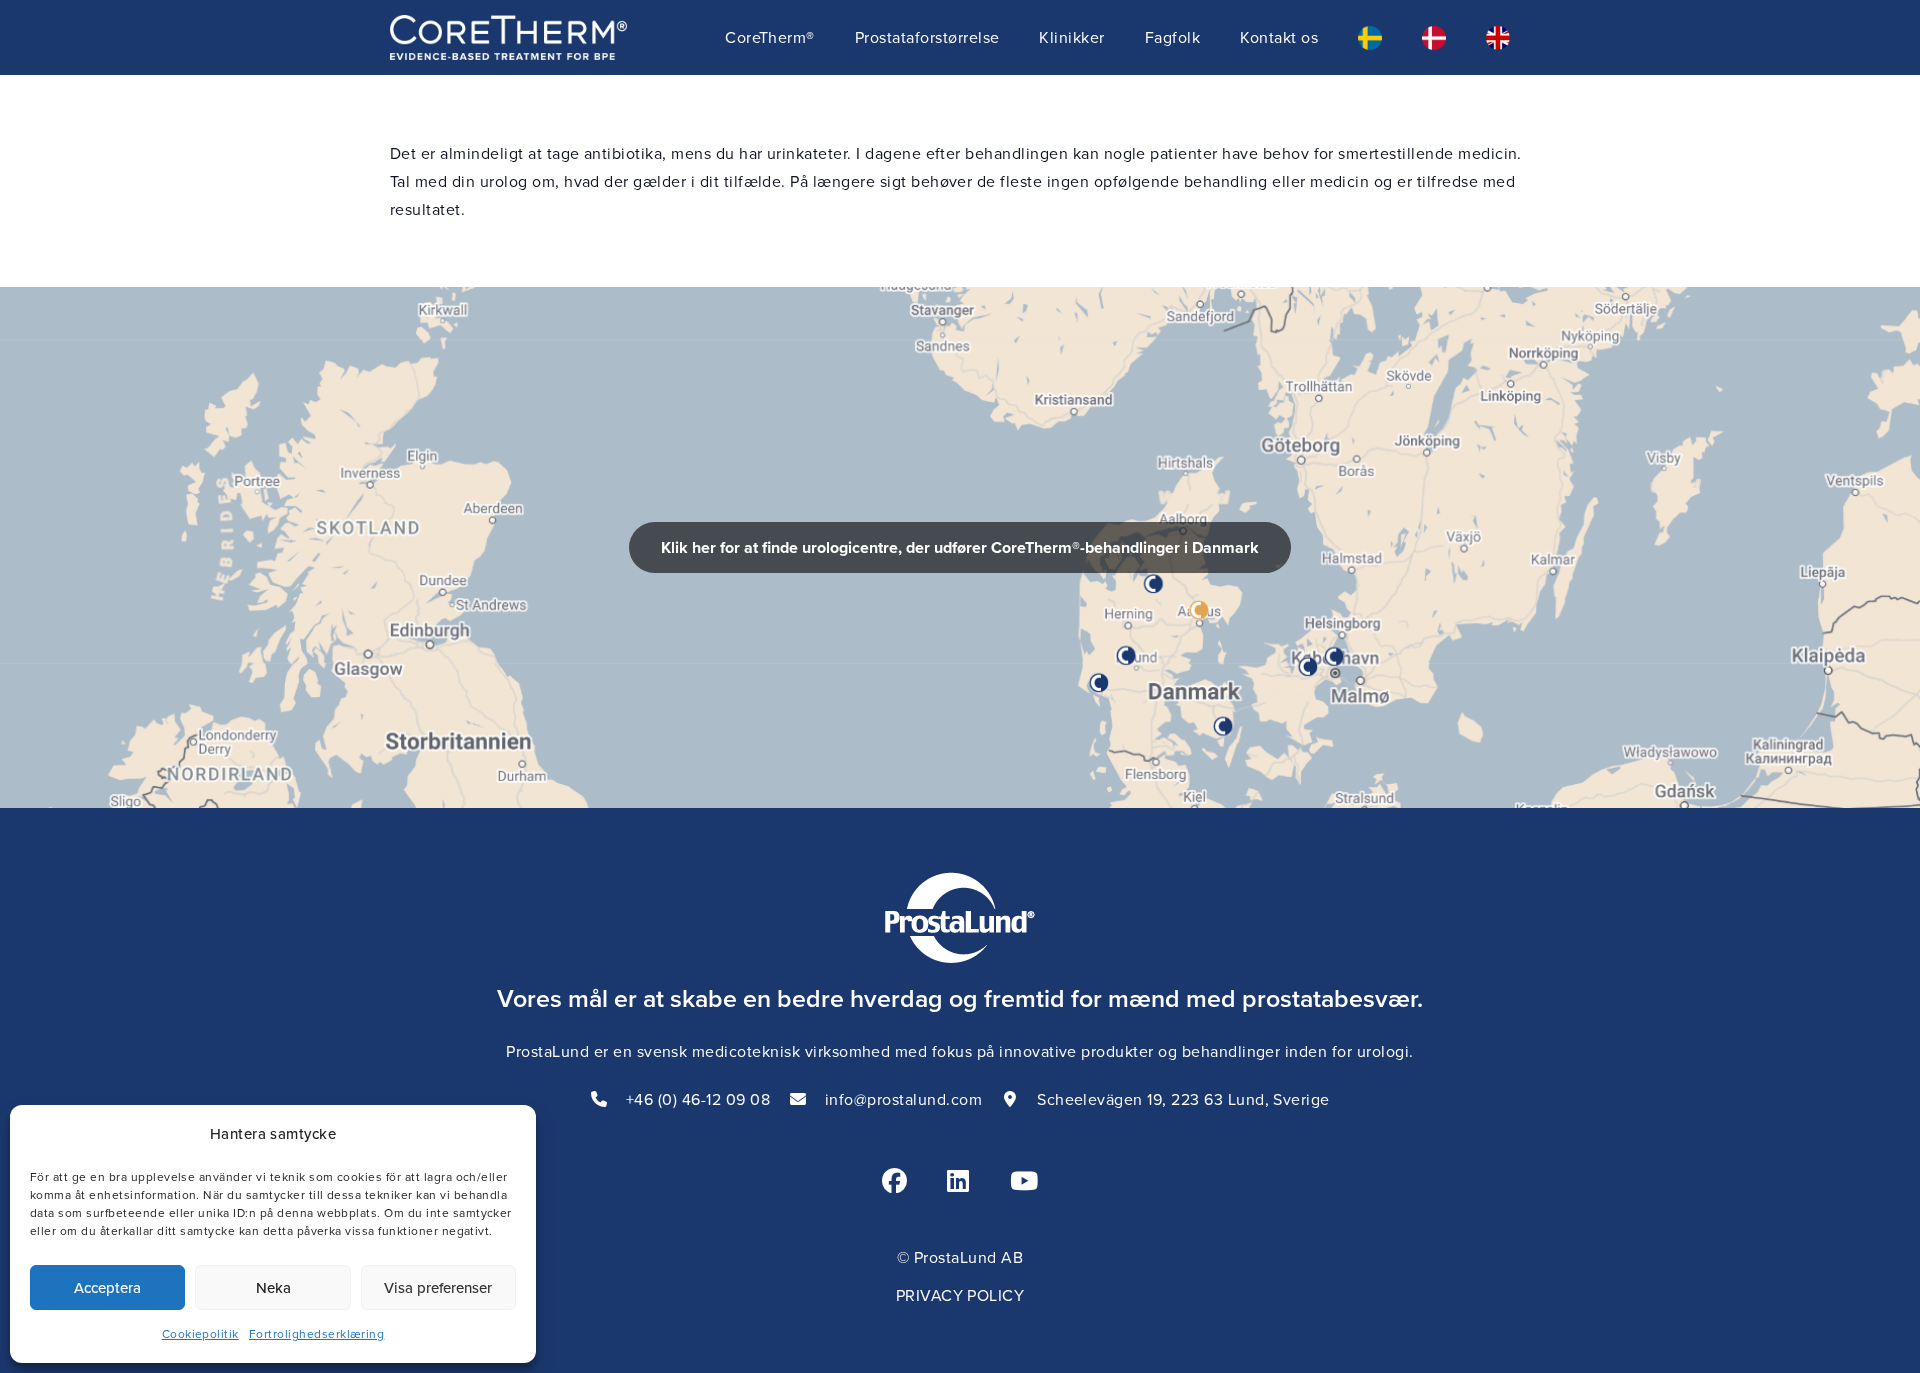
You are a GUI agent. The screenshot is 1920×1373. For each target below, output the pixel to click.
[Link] (960, 547)
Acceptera (107, 1287)
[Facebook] (894, 1180)
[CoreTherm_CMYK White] (509, 37)
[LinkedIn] (958, 1180)
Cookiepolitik (200, 1333)
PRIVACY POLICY (960, 1295)
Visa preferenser (438, 1287)
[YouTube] (1024, 1180)
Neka (273, 1287)
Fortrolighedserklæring (317, 1333)
